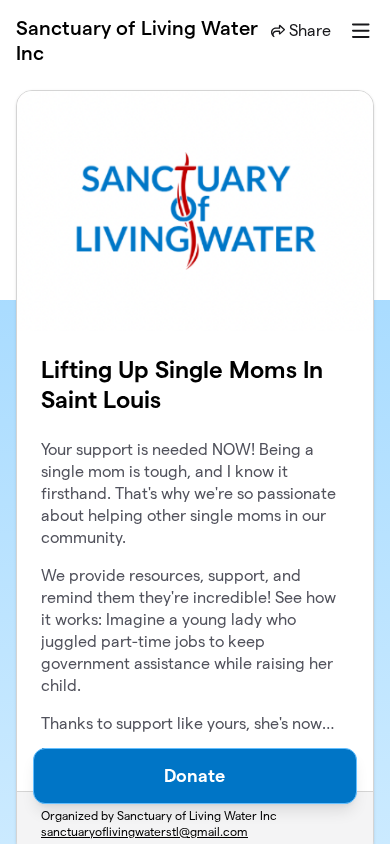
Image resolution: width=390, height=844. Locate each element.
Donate (194, 775)
